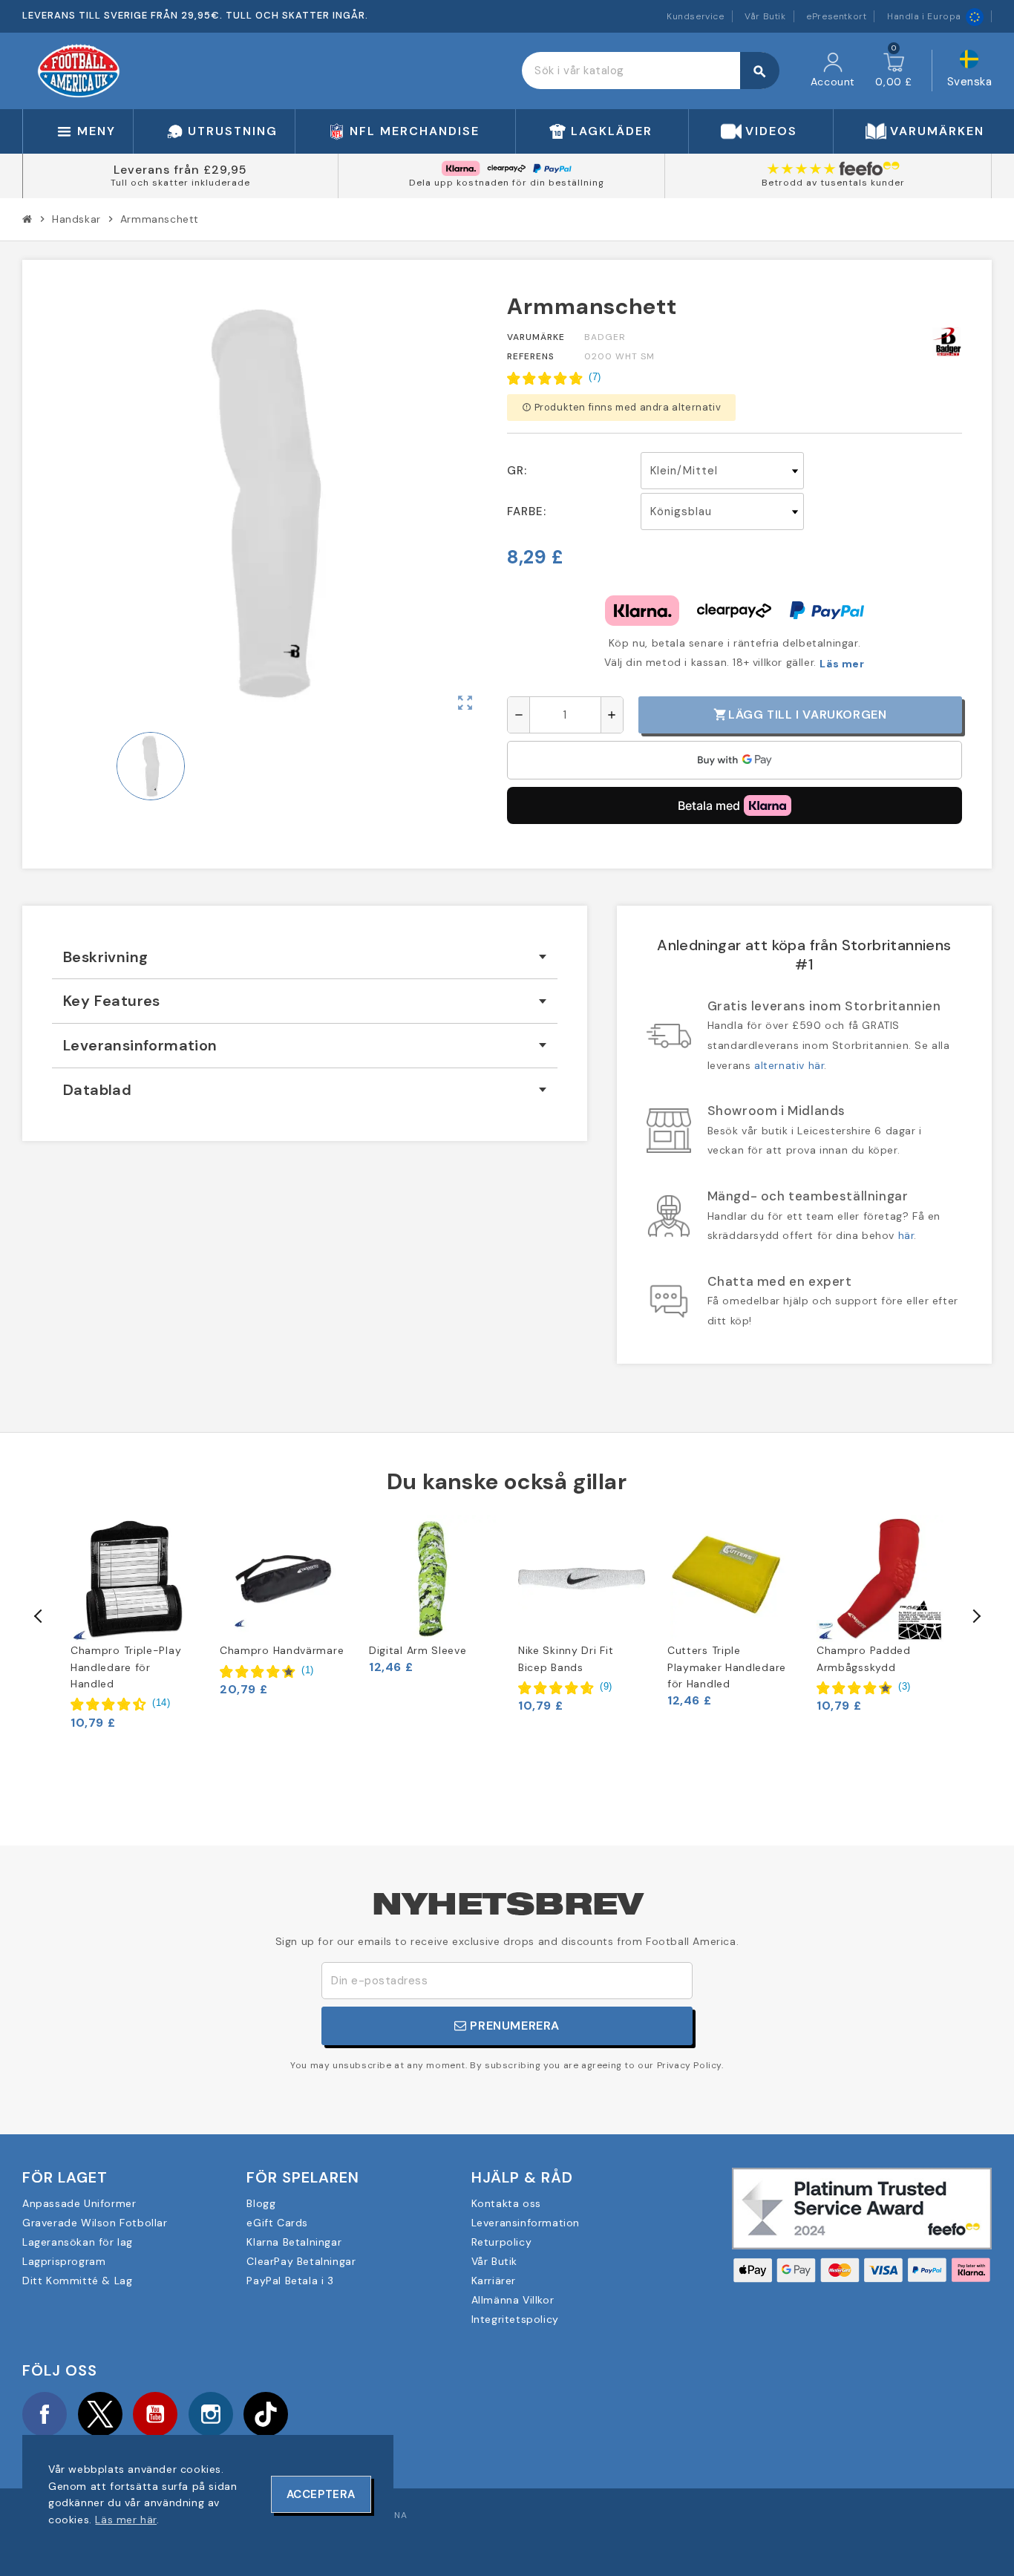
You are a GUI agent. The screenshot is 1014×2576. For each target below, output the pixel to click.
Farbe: (527, 511)
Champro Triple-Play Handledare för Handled (126, 1667)
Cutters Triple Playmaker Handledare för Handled (727, 1667)
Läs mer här (126, 2520)
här (906, 1235)
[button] (554, 378)
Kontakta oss (506, 2203)
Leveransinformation (526, 2223)
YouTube (155, 2414)
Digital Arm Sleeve (418, 1650)
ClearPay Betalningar (301, 2261)
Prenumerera (513, 2026)
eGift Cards (277, 2223)
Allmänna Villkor (513, 2300)
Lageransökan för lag (78, 2242)
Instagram (211, 2414)
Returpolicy (502, 2242)
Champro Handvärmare (282, 1650)
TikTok (266, 2414)
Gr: (517, 471)
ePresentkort (836, 16)
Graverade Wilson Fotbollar (95, 2223)
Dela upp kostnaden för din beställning (507, 183)
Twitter (100, 2414)
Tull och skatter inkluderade (180, 183)
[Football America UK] (79, 70)
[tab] (305, 957)
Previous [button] (39, 1616)
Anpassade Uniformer (79, 2203)
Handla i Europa (924, 16)
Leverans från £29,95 (180, 170)
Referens (531, 356)
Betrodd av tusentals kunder (833, 183)
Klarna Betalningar (294, 2242)
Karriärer (494, 2281)
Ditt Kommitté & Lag (77, 2281)
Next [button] (975, 1616)
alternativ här (789, 1065)
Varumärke (536, 337)
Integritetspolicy (515, 2319)
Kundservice (696, 16)
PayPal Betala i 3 (290, 2281)
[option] (134, 1622)
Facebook (45, 2414)
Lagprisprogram (64, 2261)
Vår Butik (765, 16)
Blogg (261, 2203)
